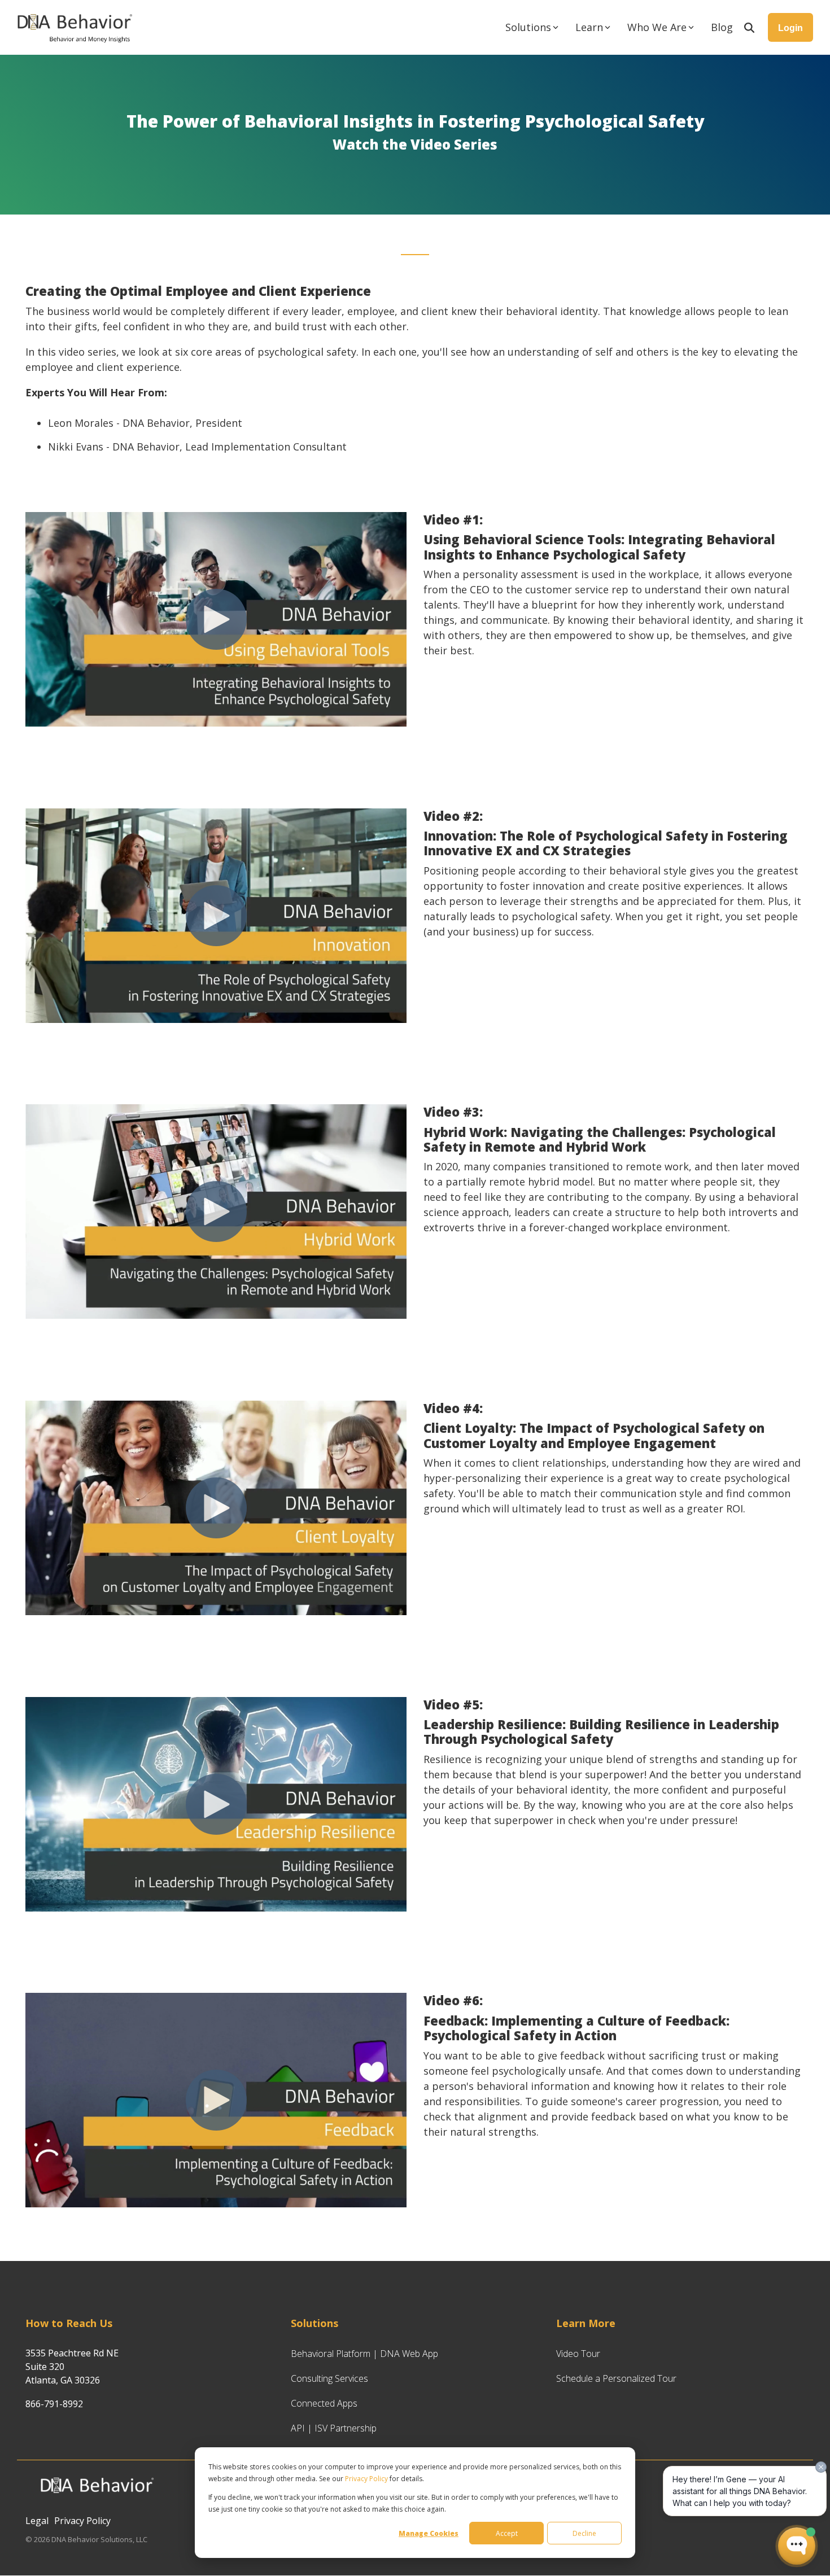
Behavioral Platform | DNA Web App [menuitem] (364, 2354)
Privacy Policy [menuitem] (82, 2521)
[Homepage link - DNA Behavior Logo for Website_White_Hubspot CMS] (96, 2501)
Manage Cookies (429, 2533)
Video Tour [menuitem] (578, 2354)
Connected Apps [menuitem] (324, 2403)
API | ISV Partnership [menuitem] (334, 2428)
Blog (722, 27)
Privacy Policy (366, 2479)
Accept (507, 2533)
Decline (584, 2533)
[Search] (749, 27)
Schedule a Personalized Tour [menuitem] (616, 2378)
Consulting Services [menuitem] (329, 2378)
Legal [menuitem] (37, 2521)
